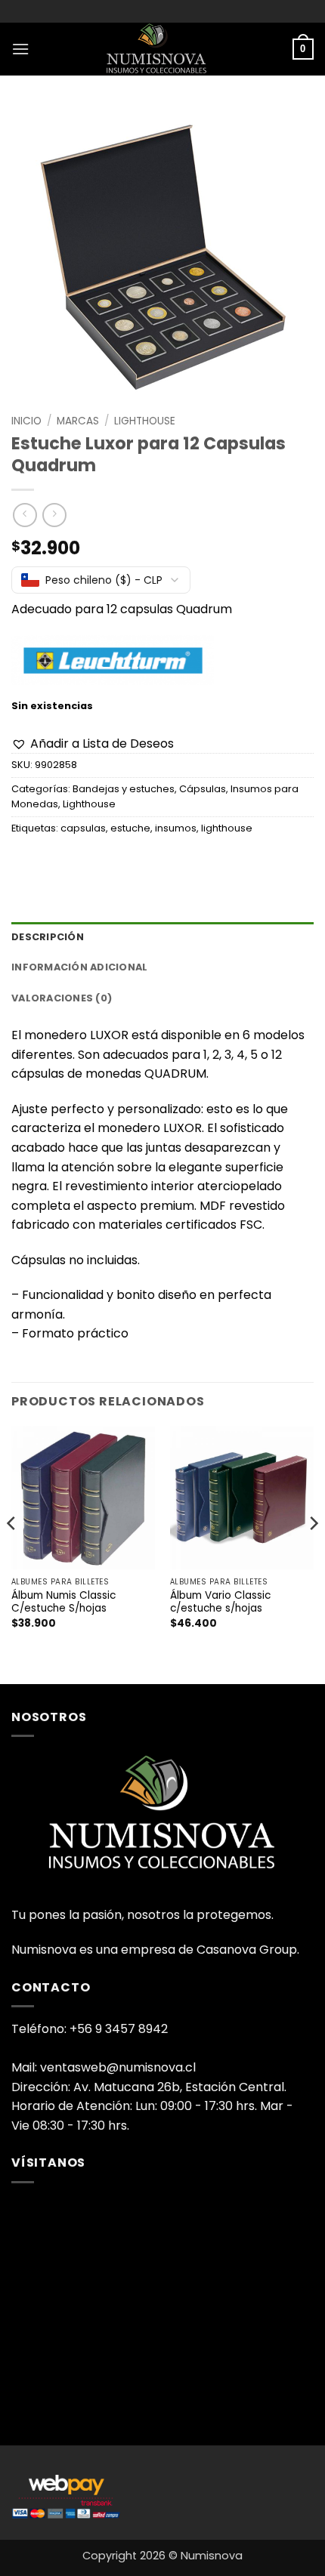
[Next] (313, 1553)
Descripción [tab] (48, 937)
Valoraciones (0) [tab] (62, 998)
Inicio (26, 421)
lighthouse (227, 828)
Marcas (78, 421)
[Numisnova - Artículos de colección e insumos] (162, 49)
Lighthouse (145, 421)
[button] (20, 49)
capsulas (83, 828)
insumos (176, 828)
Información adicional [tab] (79, 967)
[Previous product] (54, 515)
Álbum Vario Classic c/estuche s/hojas (220, 1602)
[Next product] (25, 515)
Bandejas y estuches (124, 789)
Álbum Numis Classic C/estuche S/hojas (63, 1602)
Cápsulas (203, 789)
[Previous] (12, 1553)
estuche (130, 828)
